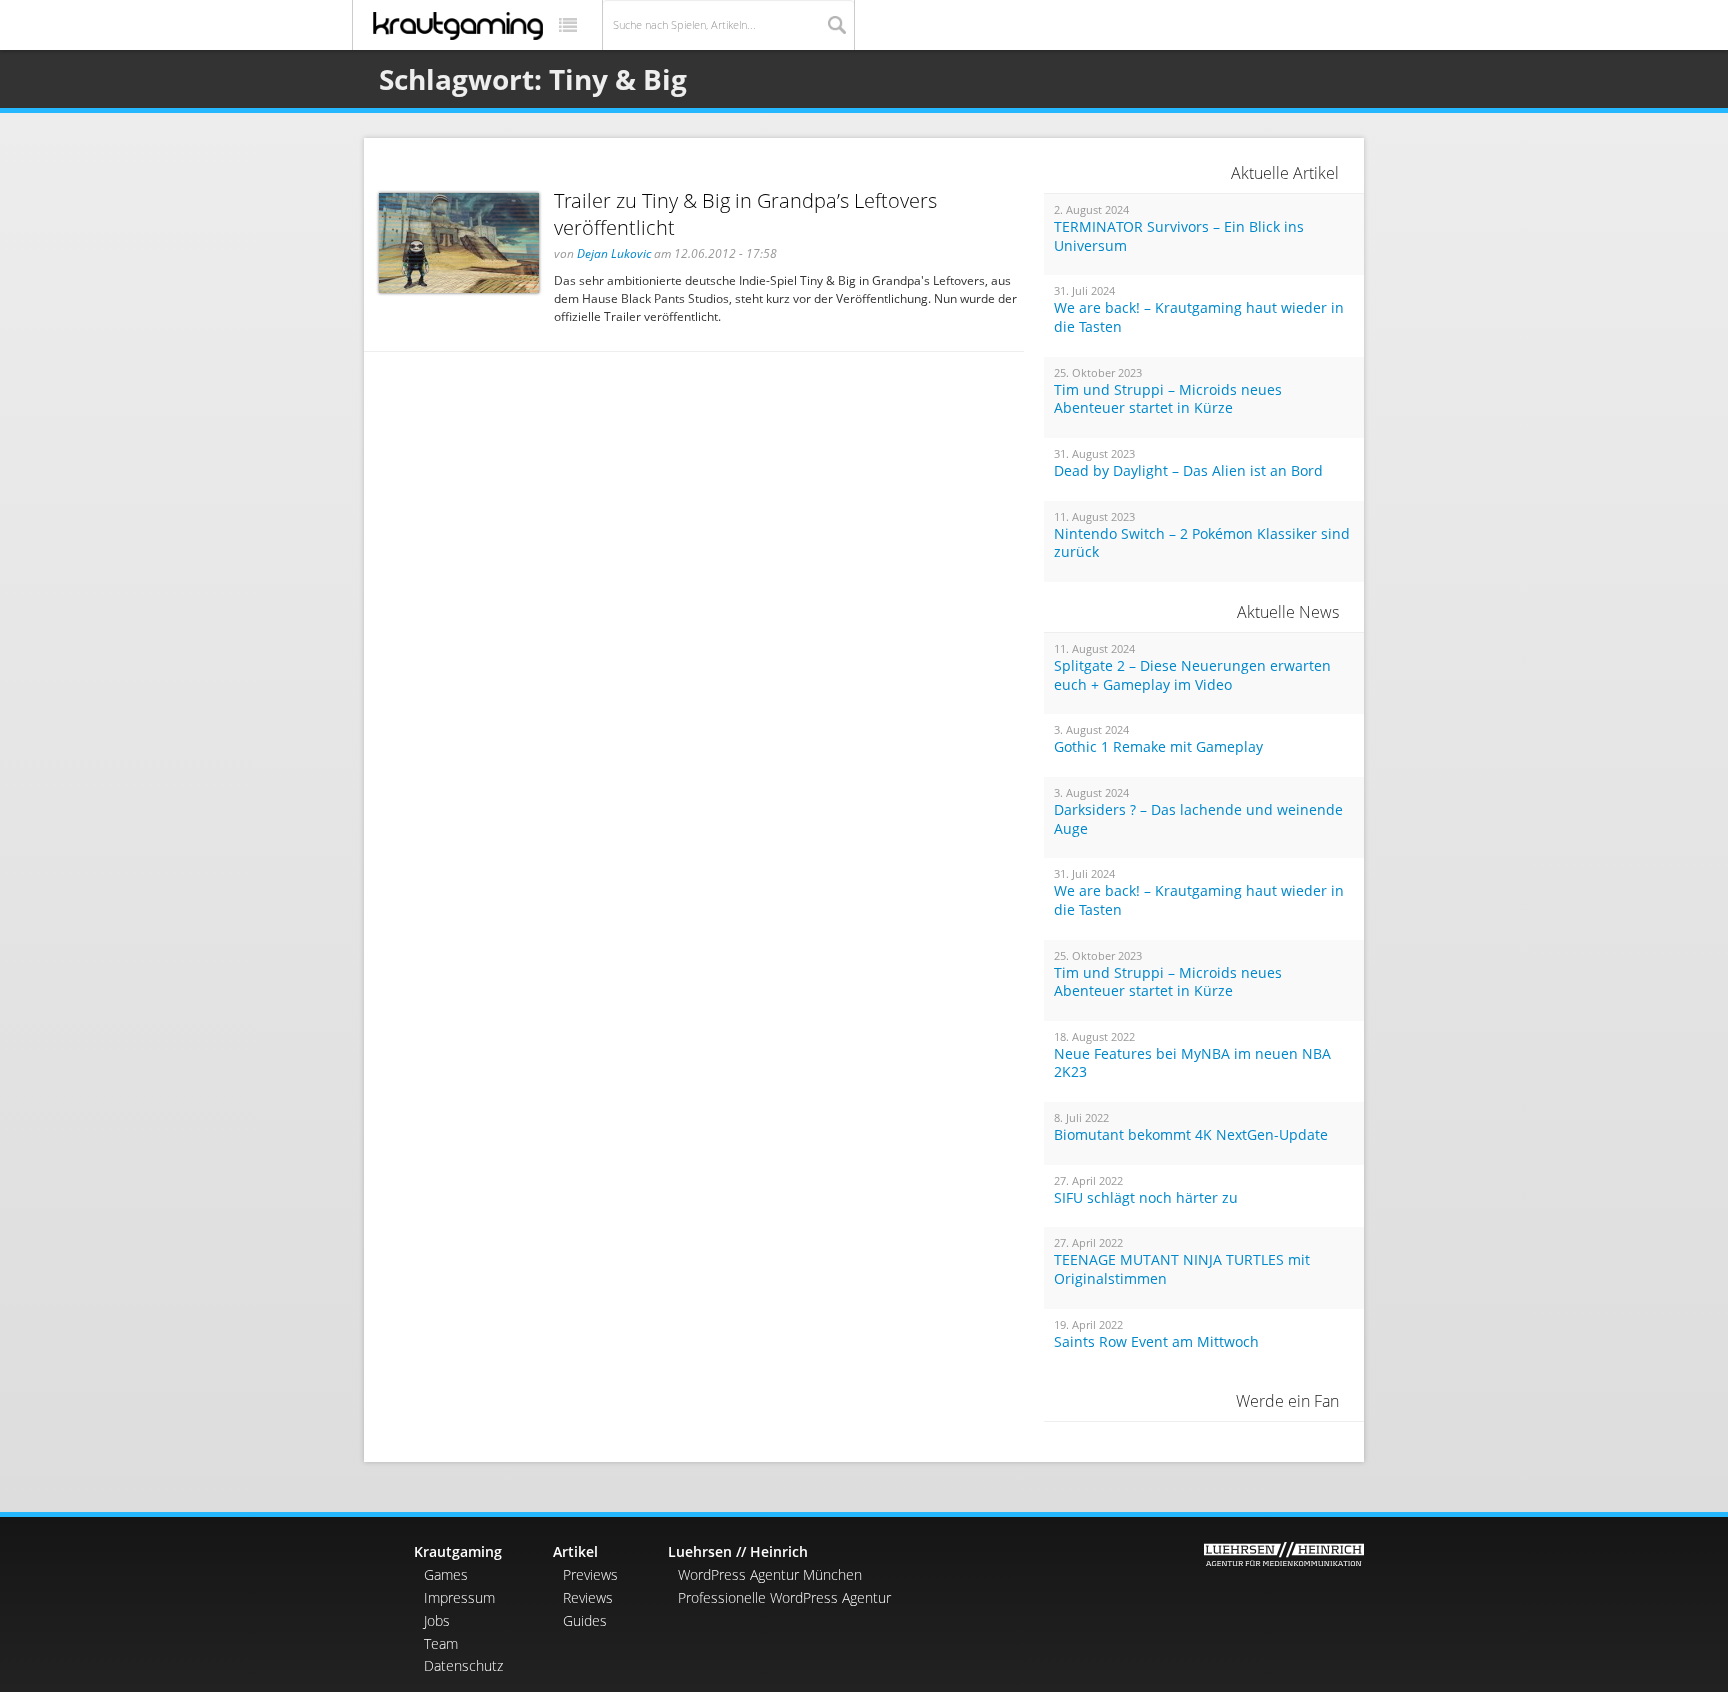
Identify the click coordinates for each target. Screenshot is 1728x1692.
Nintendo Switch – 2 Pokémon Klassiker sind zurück (1202, 543)
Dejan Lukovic (614, 253)
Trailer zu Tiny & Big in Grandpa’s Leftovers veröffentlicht (745, 214)
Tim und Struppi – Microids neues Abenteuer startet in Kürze (1168, 399)
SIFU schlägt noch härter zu (1146, 1198)
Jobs (437, 1620)
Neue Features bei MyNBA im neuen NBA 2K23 (1192, 1063)
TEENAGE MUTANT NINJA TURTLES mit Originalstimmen (1182, 1269)
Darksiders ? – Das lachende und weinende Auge (1198, 819)
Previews (590, 1574)
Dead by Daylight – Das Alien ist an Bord (1188, 471)
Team (441, 1643)
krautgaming (458, 26)
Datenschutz (463, 1665)
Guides (585, 1620)
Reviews (588, 1597)
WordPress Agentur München (770, 1574)
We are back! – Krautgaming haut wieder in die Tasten (1199, 317)
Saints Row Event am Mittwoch (1156, 1342)
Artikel (575, 1551)
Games (446, 1574)
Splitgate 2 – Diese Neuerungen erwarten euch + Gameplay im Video (1192, 675)
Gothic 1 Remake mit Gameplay (1158, 747)
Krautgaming (458, 1551)
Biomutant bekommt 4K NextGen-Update (1191, 1135)
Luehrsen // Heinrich (738, 1551)
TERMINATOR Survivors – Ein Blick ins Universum (1179, 236)
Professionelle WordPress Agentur (784, 1597)
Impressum (459, 1597)
